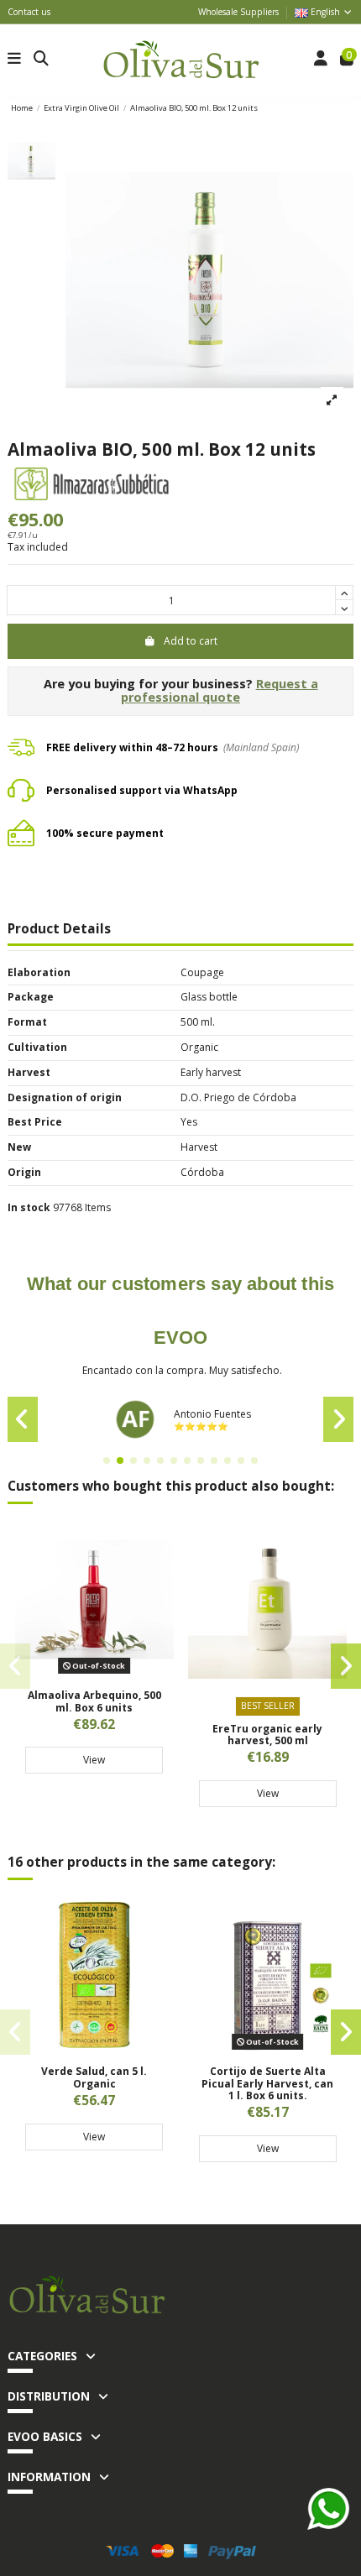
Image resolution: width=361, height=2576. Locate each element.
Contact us (29, 12)
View (94, 1760)
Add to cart (191, 641)
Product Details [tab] (59, 930)
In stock (29, 1208)
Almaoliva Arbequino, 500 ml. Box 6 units (94, 1701)
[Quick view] (94, 1674)
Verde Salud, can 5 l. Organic (94, 2077)
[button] (107, 1460)
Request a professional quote (220, 691)
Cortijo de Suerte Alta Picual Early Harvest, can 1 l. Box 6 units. (267, 2083)
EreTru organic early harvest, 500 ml (267, 1735)
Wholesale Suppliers (238, 12)
